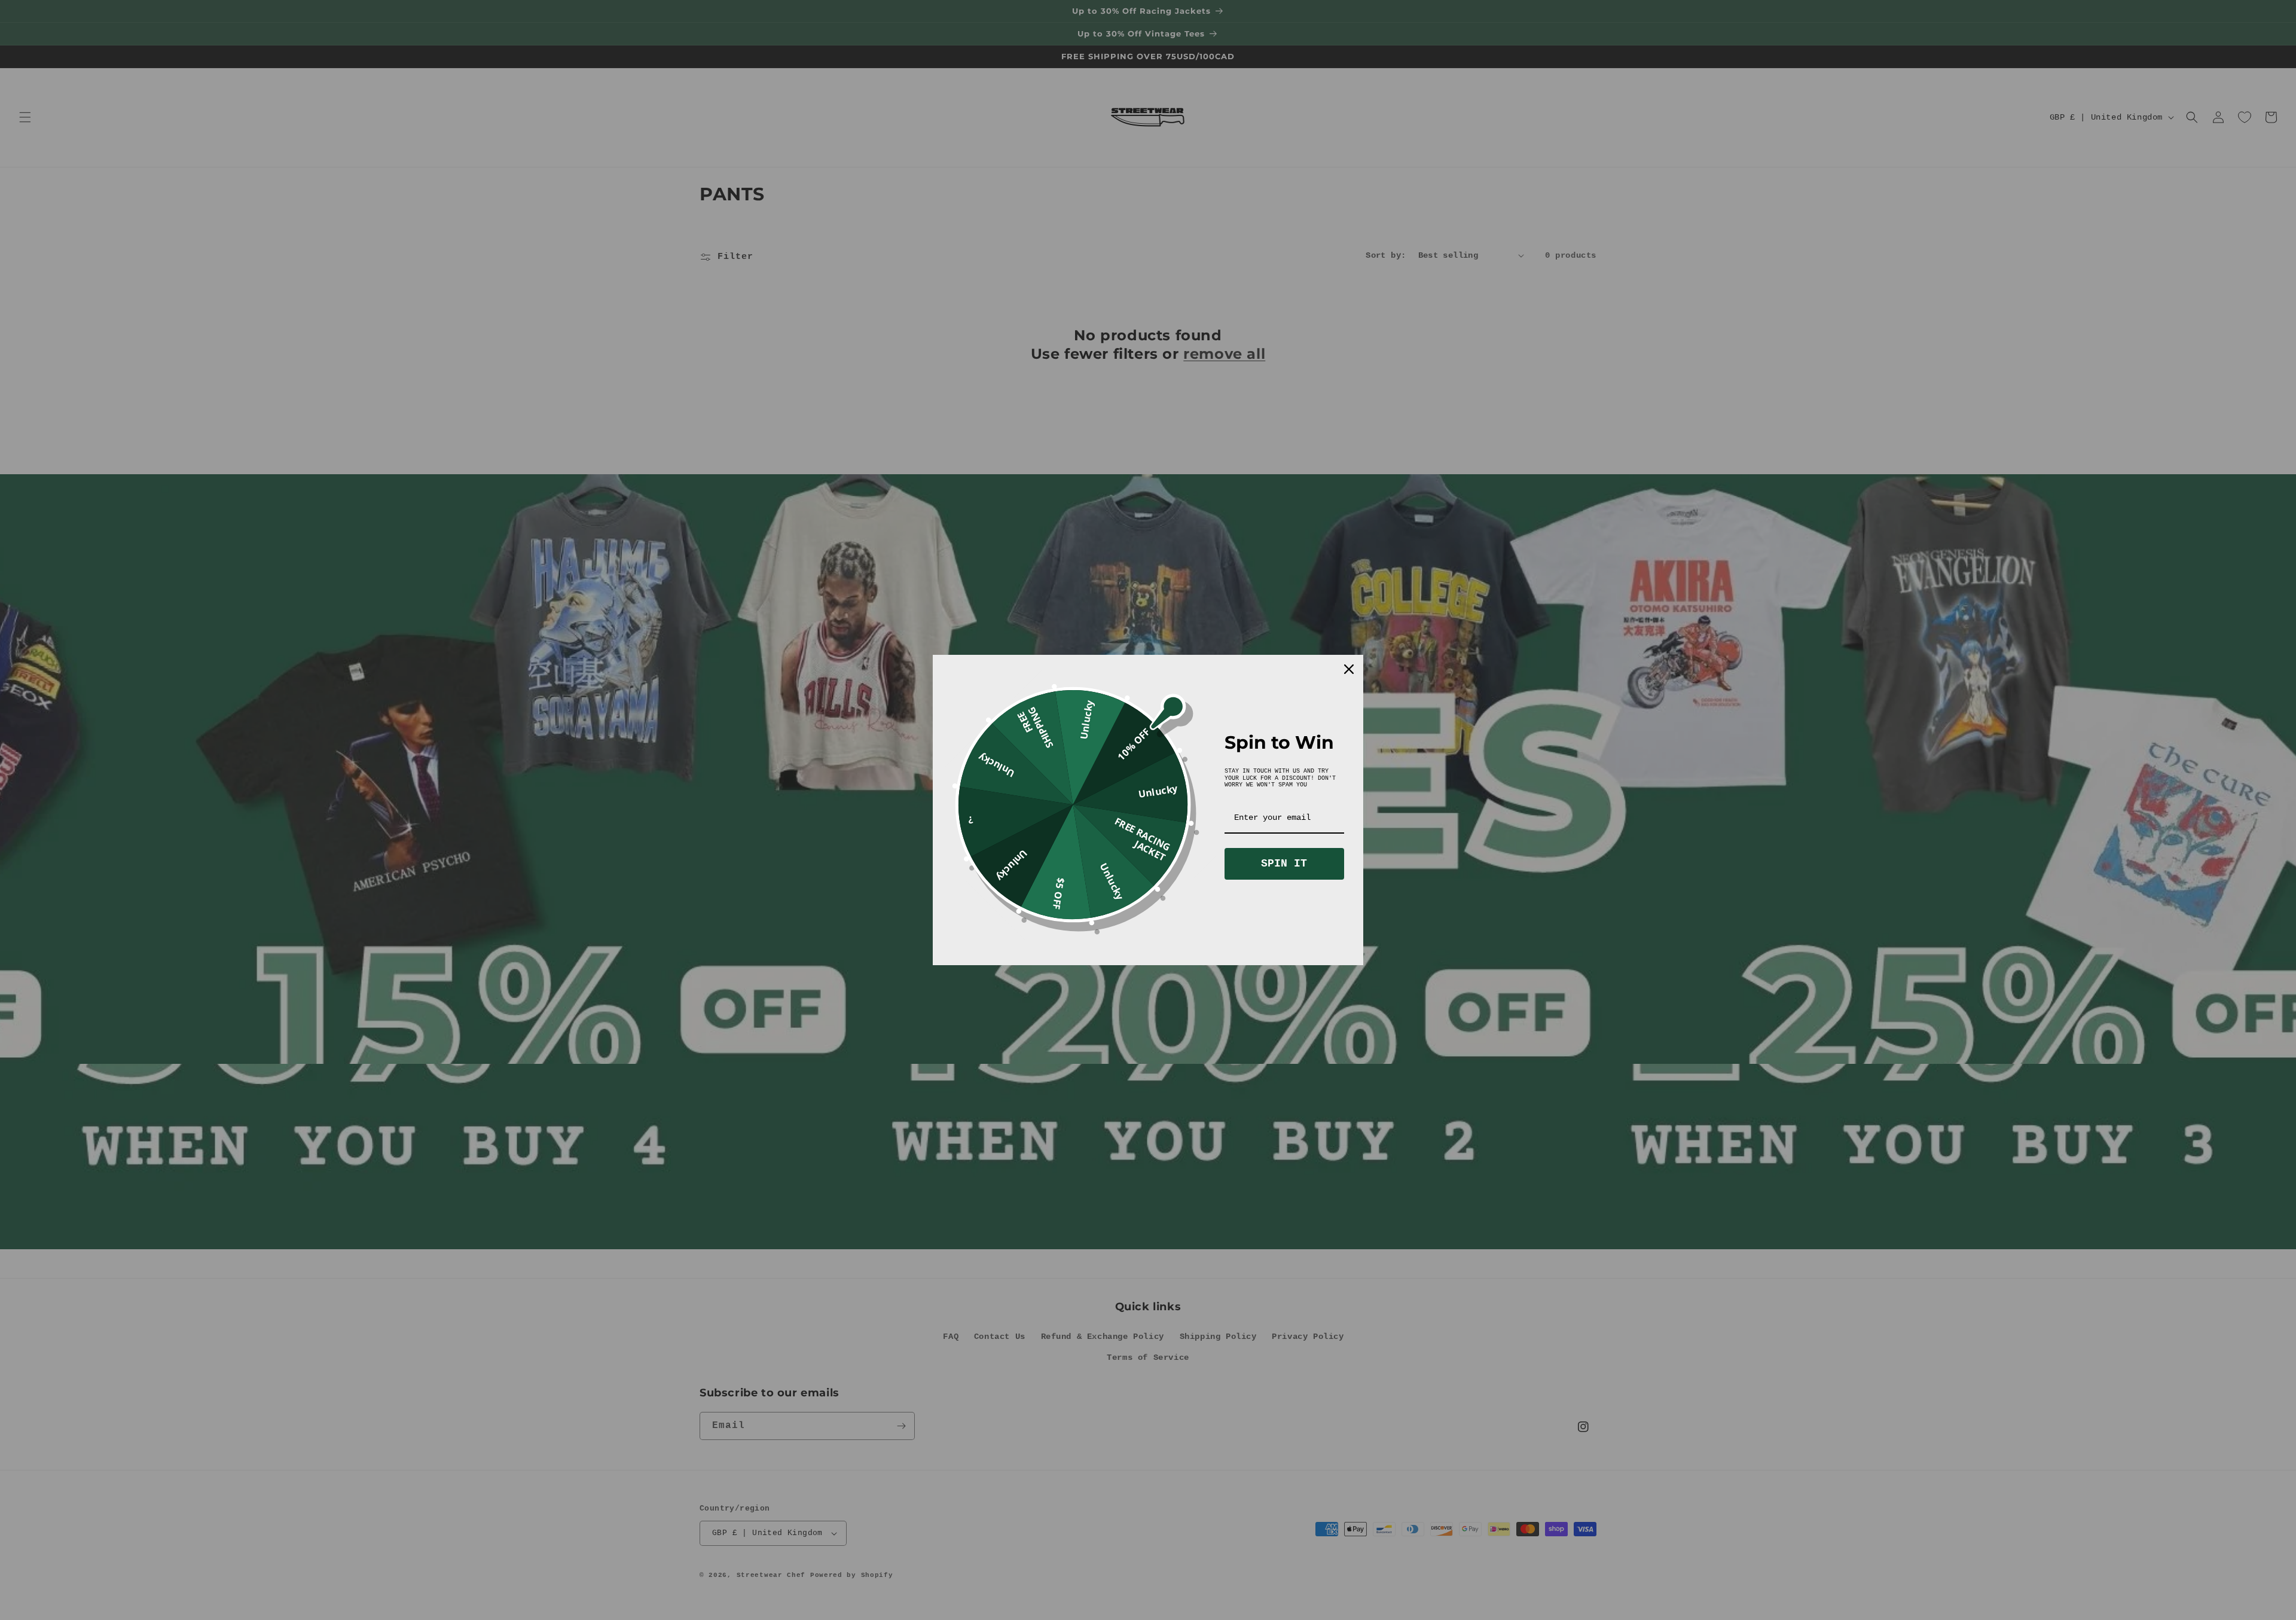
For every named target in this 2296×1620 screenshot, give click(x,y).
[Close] (1349, 669)
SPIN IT (1284, 864)
